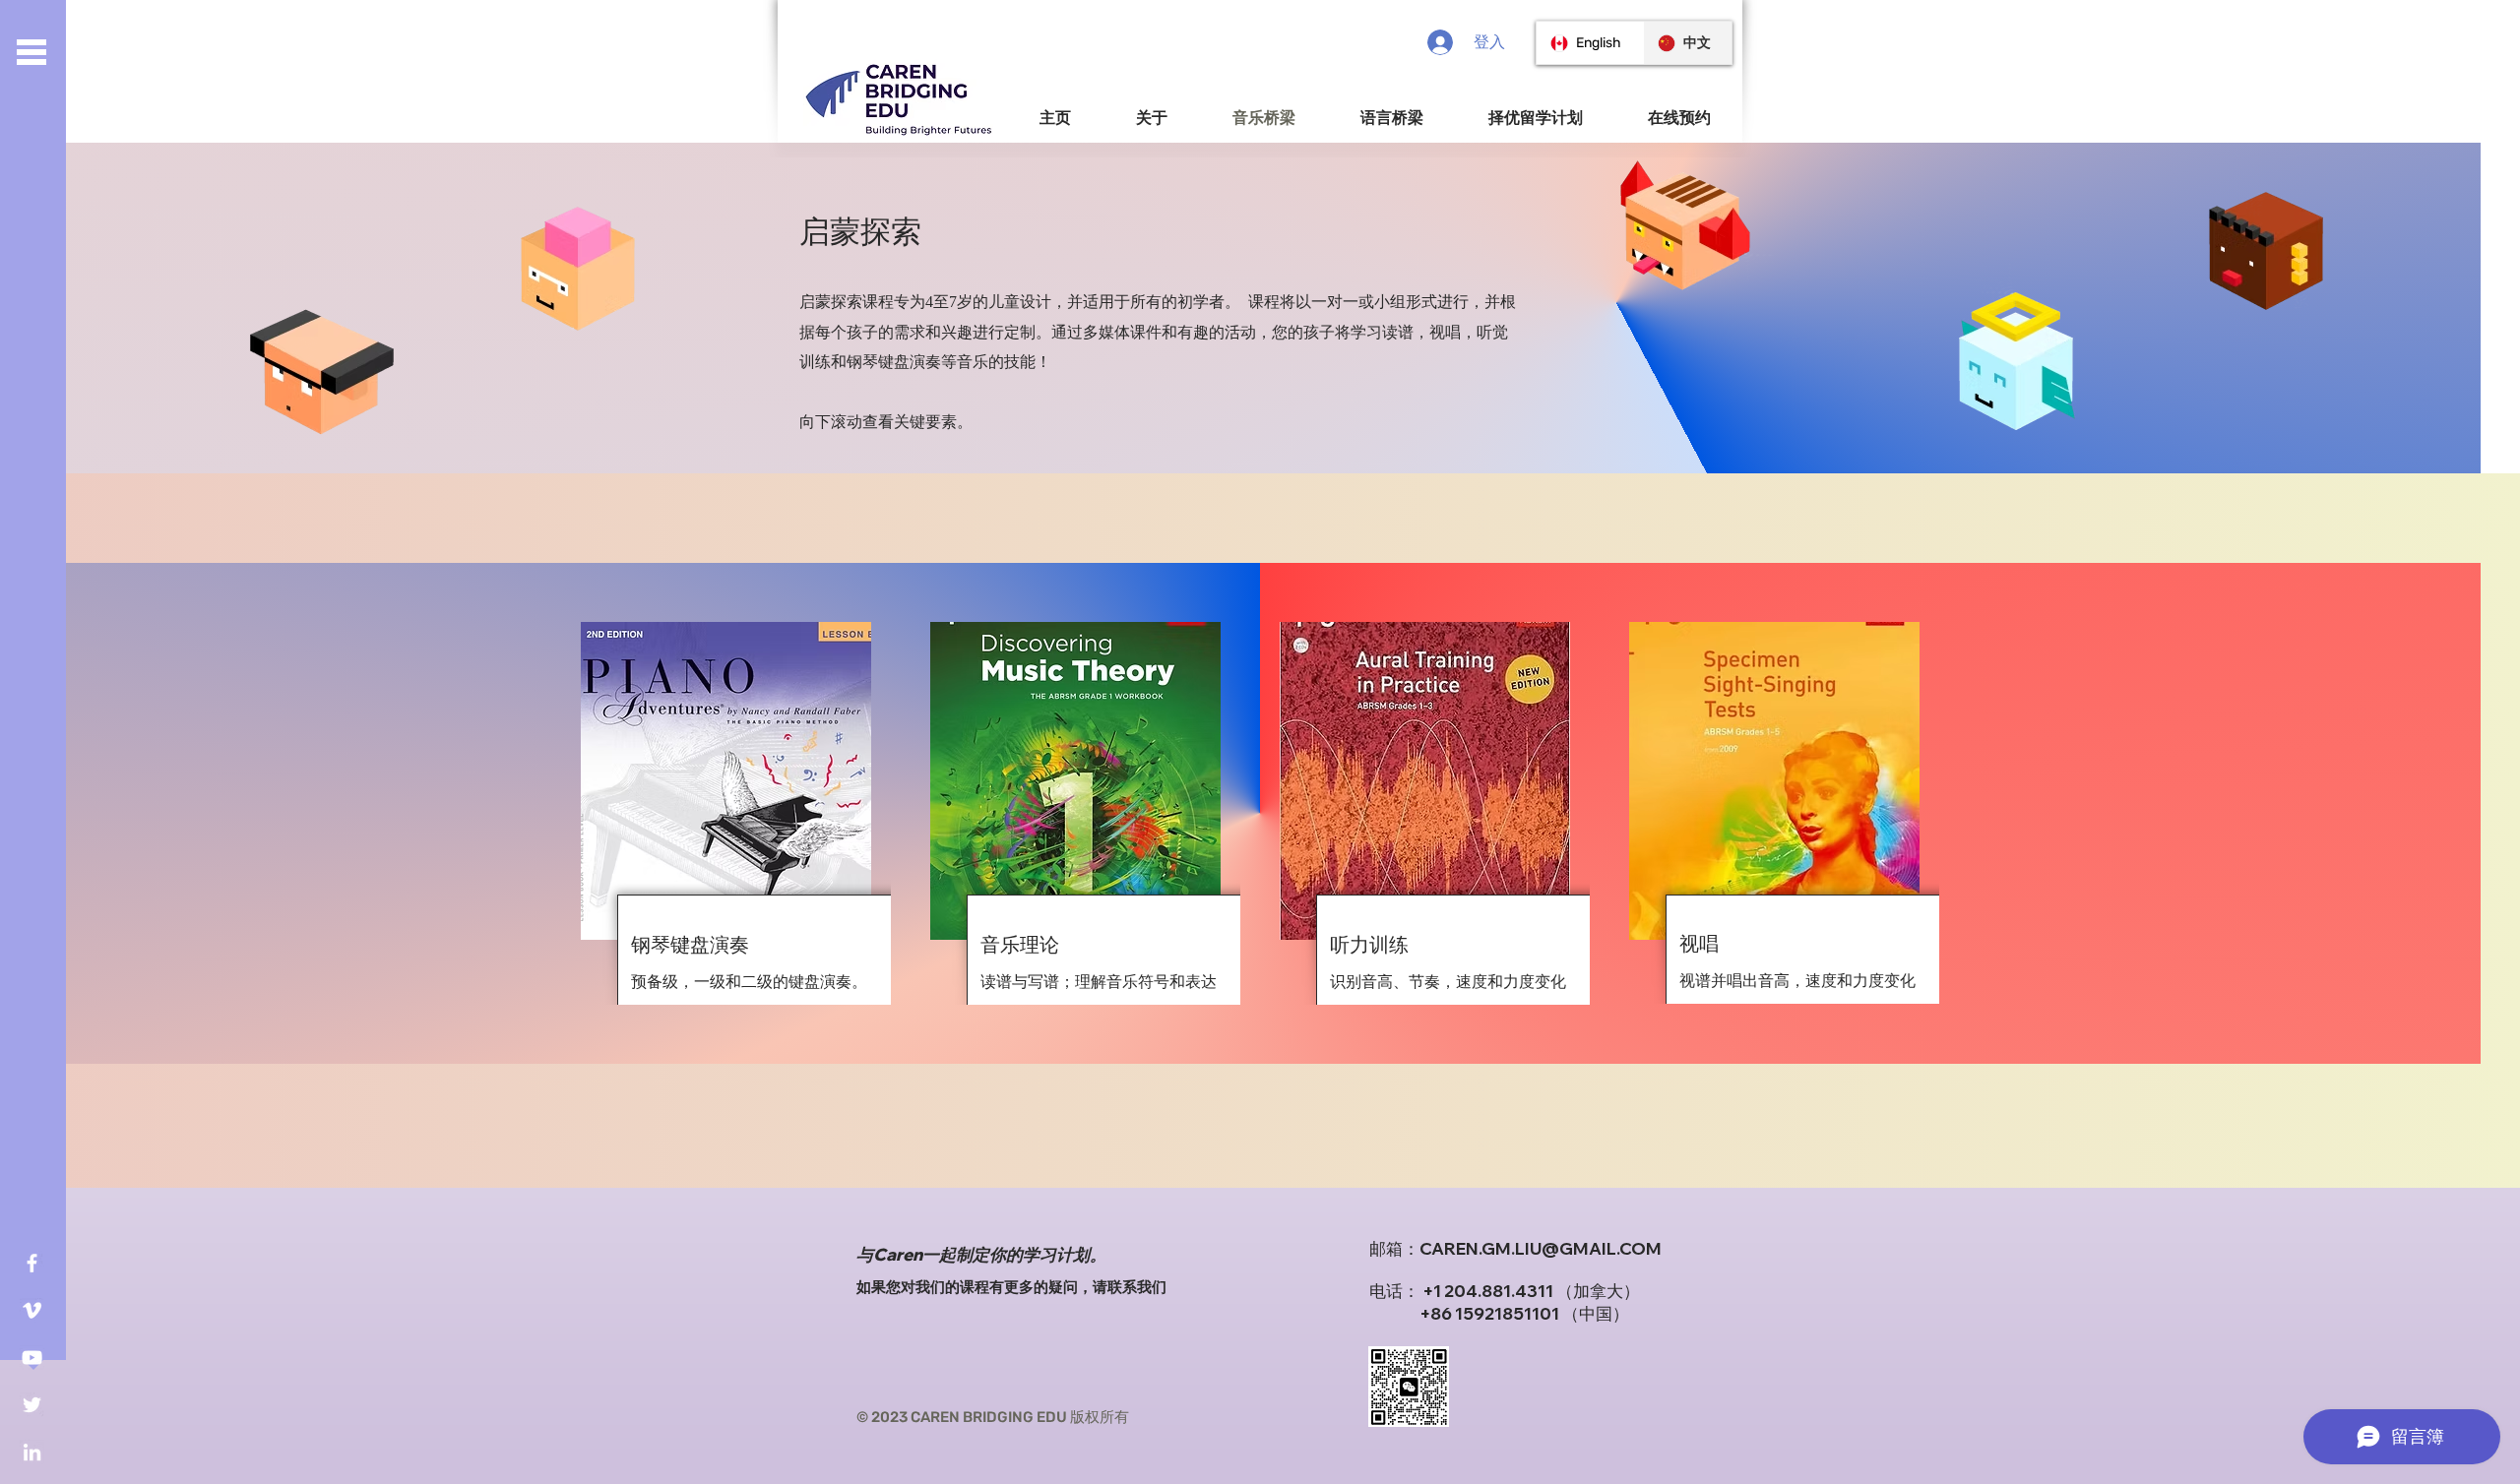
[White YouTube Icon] (32, 1358)
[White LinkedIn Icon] (32, 1452)
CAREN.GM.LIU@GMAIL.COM (1541, 1248)
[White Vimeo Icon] (32, 1310)
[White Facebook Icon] (32, 1263)
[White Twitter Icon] (32, 1405)
